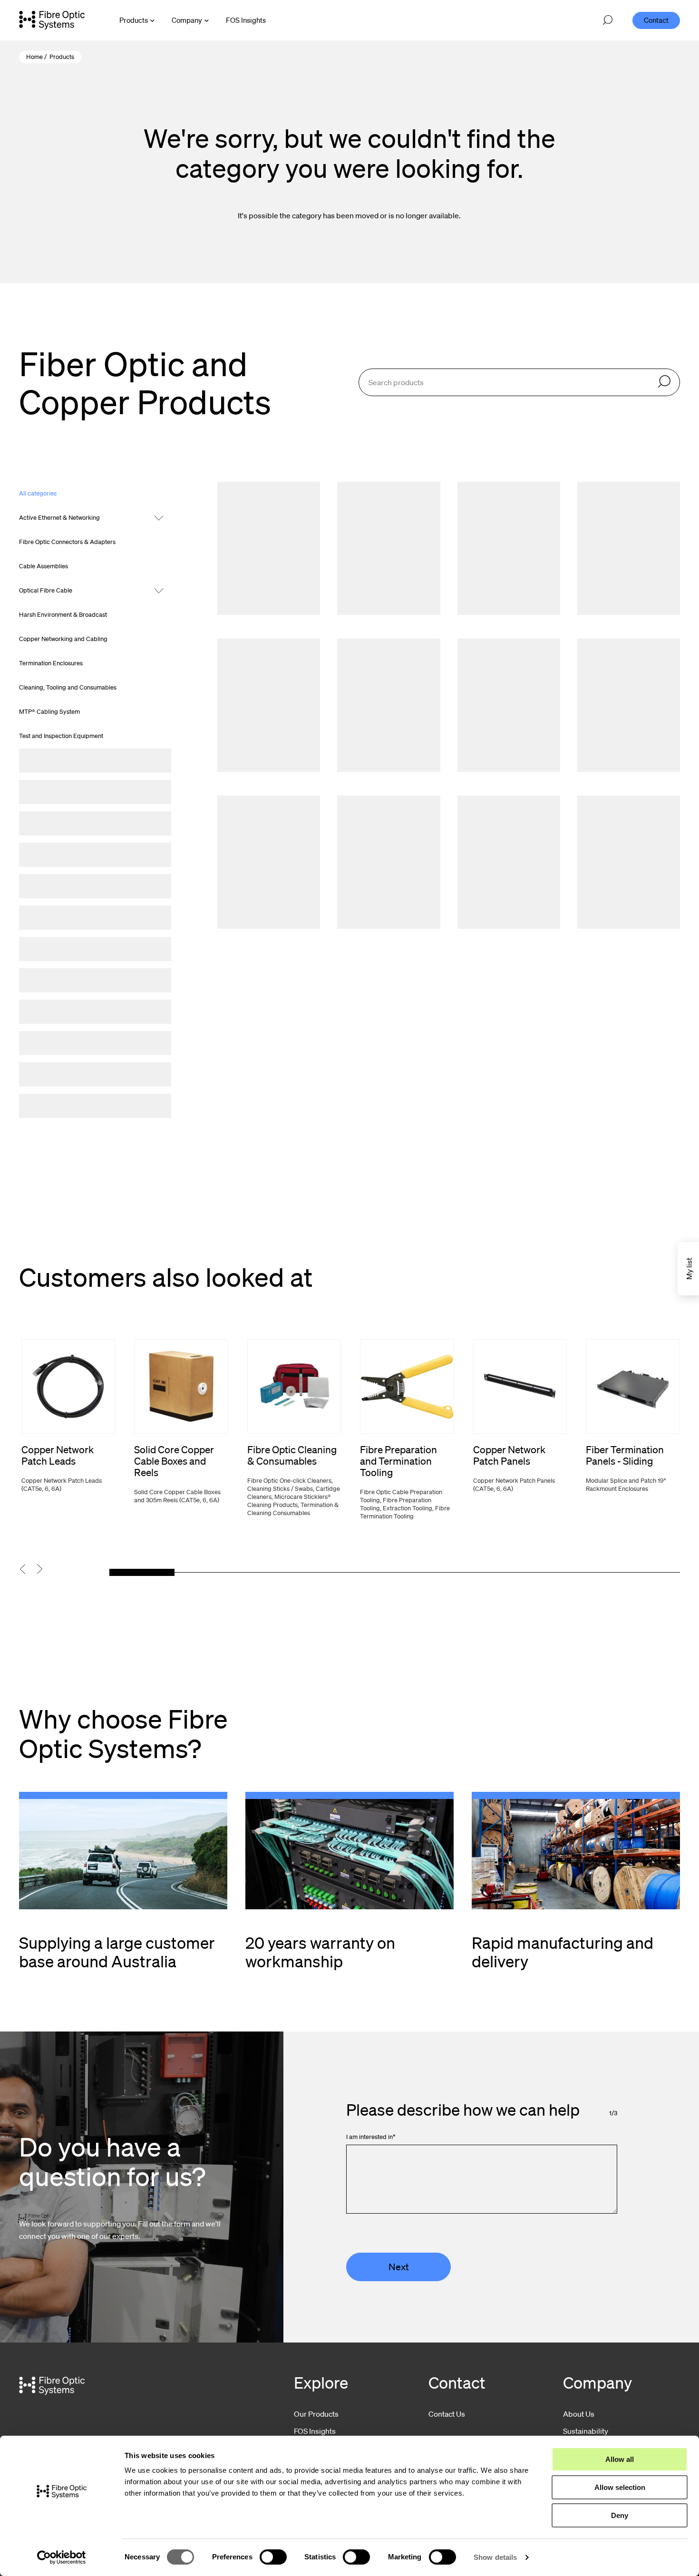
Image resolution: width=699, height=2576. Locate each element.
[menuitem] (246, 20)
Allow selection (620, 2487)
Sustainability (586, 2431)
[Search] (664, 382)
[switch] (273, 2557)
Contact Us (447, 2414)
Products (134, 20)
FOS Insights (315, 2431)
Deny (620, 2515)
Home (34, 57)
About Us (579, 2414)
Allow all (620, 2459)
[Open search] (608, 20)
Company (187, 20)
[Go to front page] (52, 20)
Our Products (316, 2414)
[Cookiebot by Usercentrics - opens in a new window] (62, 2557)
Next (399, 2267)
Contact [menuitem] (656, 20)
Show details (495, 2557)
